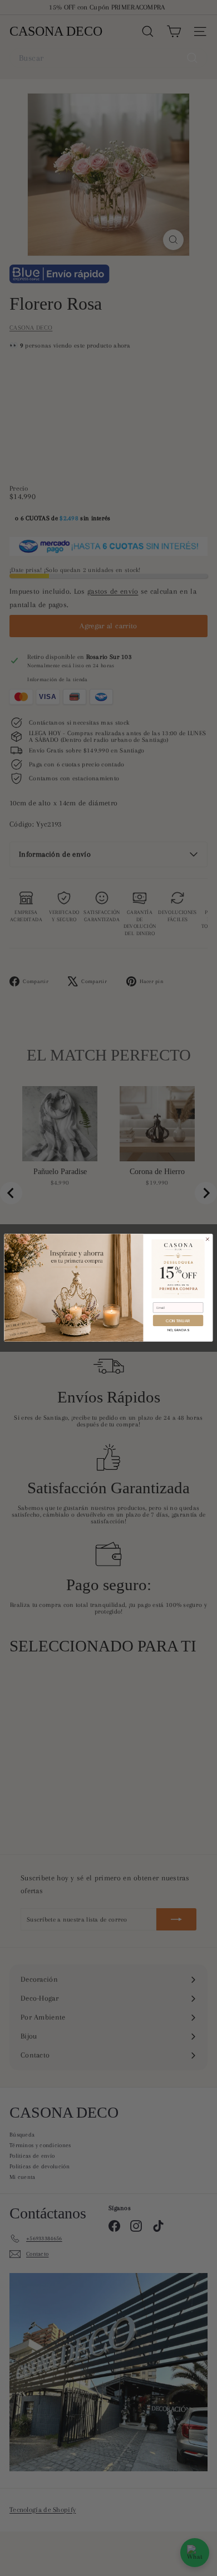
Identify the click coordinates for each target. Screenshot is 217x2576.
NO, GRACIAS (178, 1330)
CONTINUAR (178, 1321)
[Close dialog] (207, 1240)
